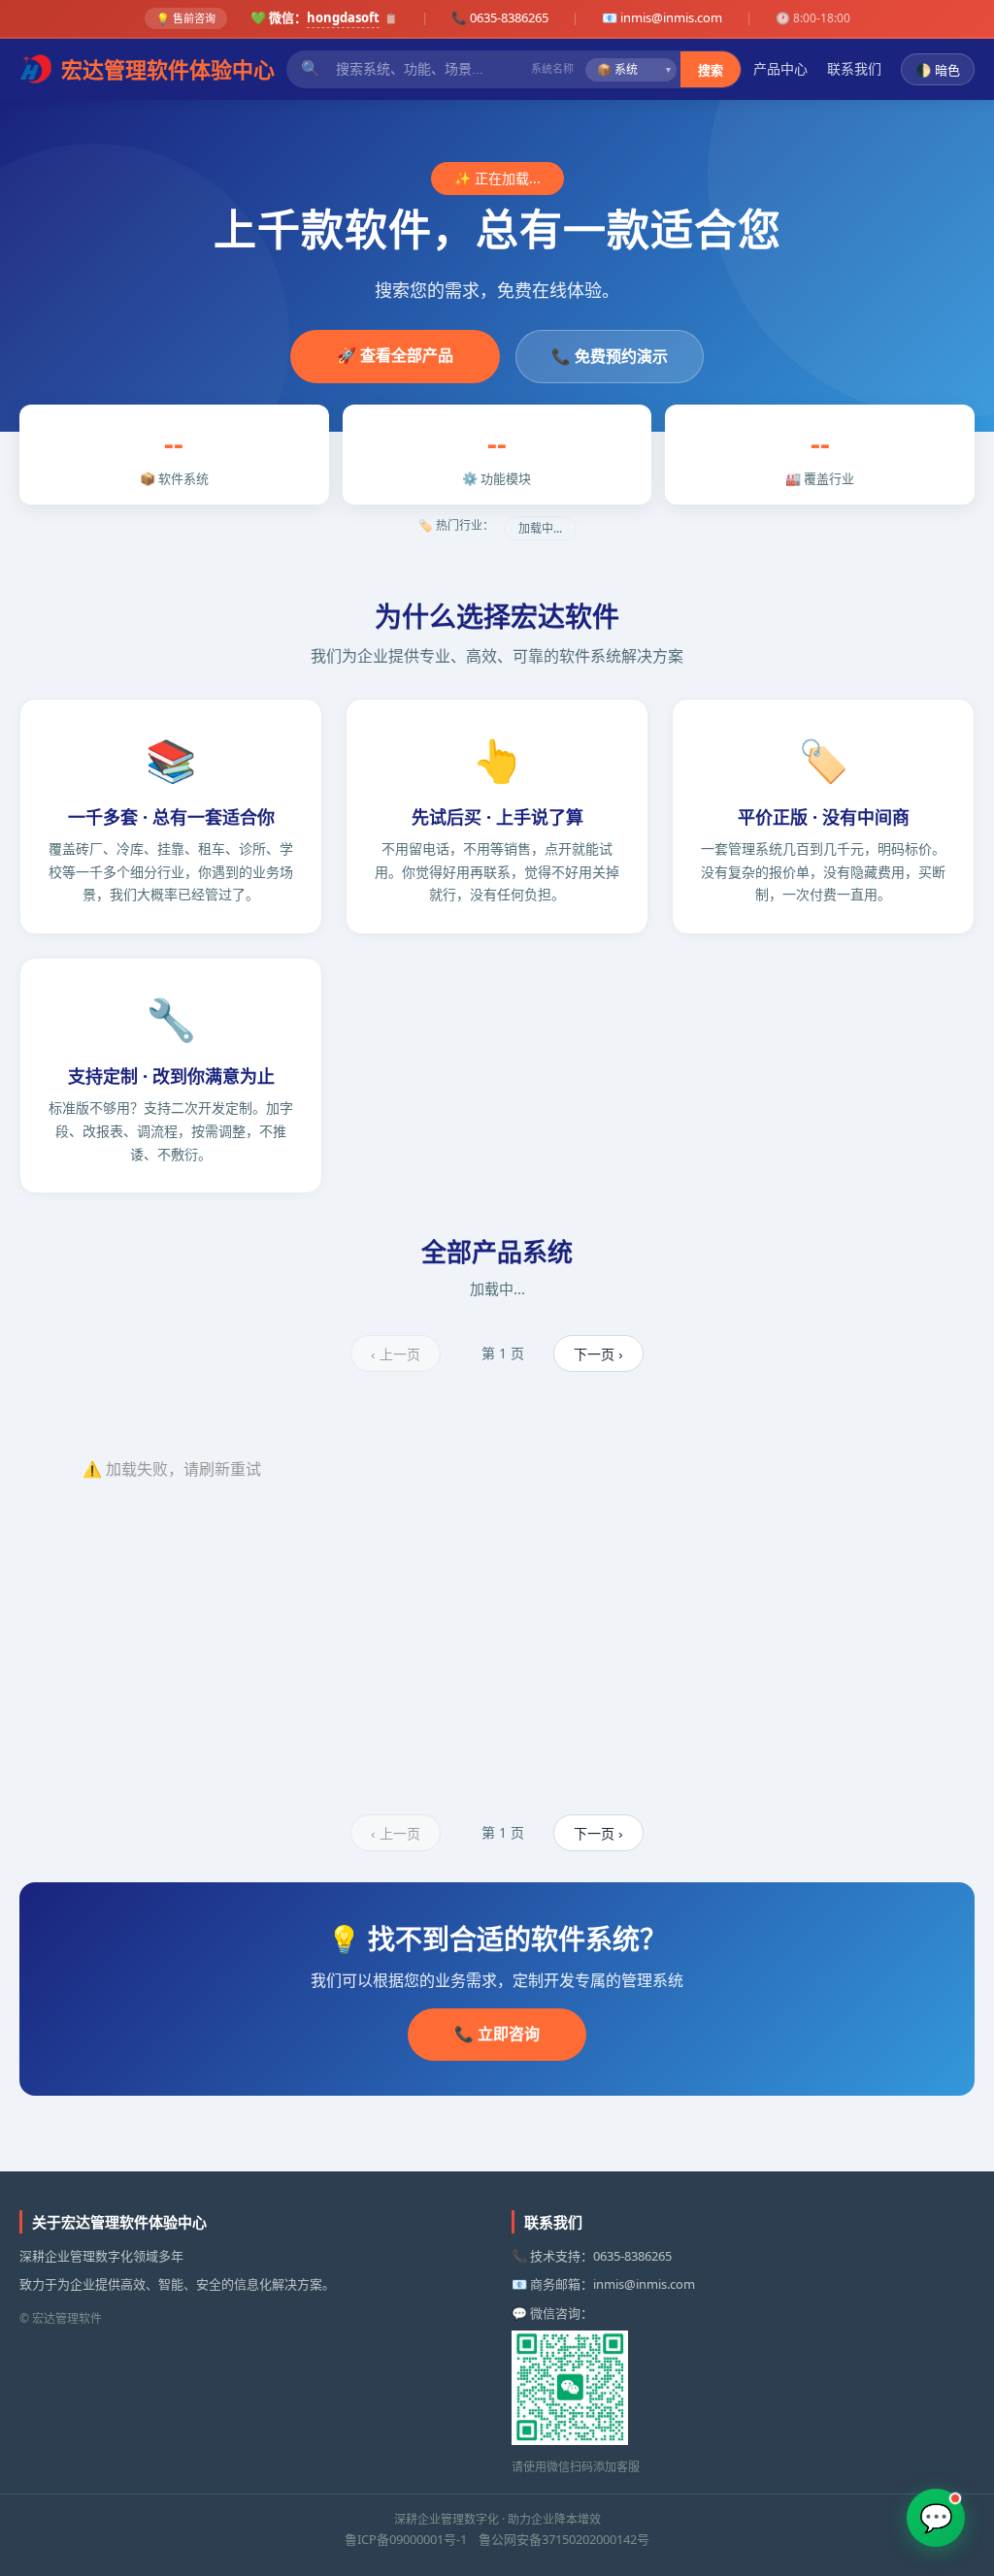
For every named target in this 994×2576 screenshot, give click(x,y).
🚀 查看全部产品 (395, 355)
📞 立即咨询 (497, 2034)
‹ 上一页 (396, 1354)
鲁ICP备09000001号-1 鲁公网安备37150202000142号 (497, 2539)
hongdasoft (343, 17)
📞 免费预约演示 (610, 356)
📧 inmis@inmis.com (662, 17)
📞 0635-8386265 (500, 17)
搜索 (711, 70)
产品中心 (780, 68)
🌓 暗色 (938, 70)
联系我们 (854, 68)
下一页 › (598, 1354)
